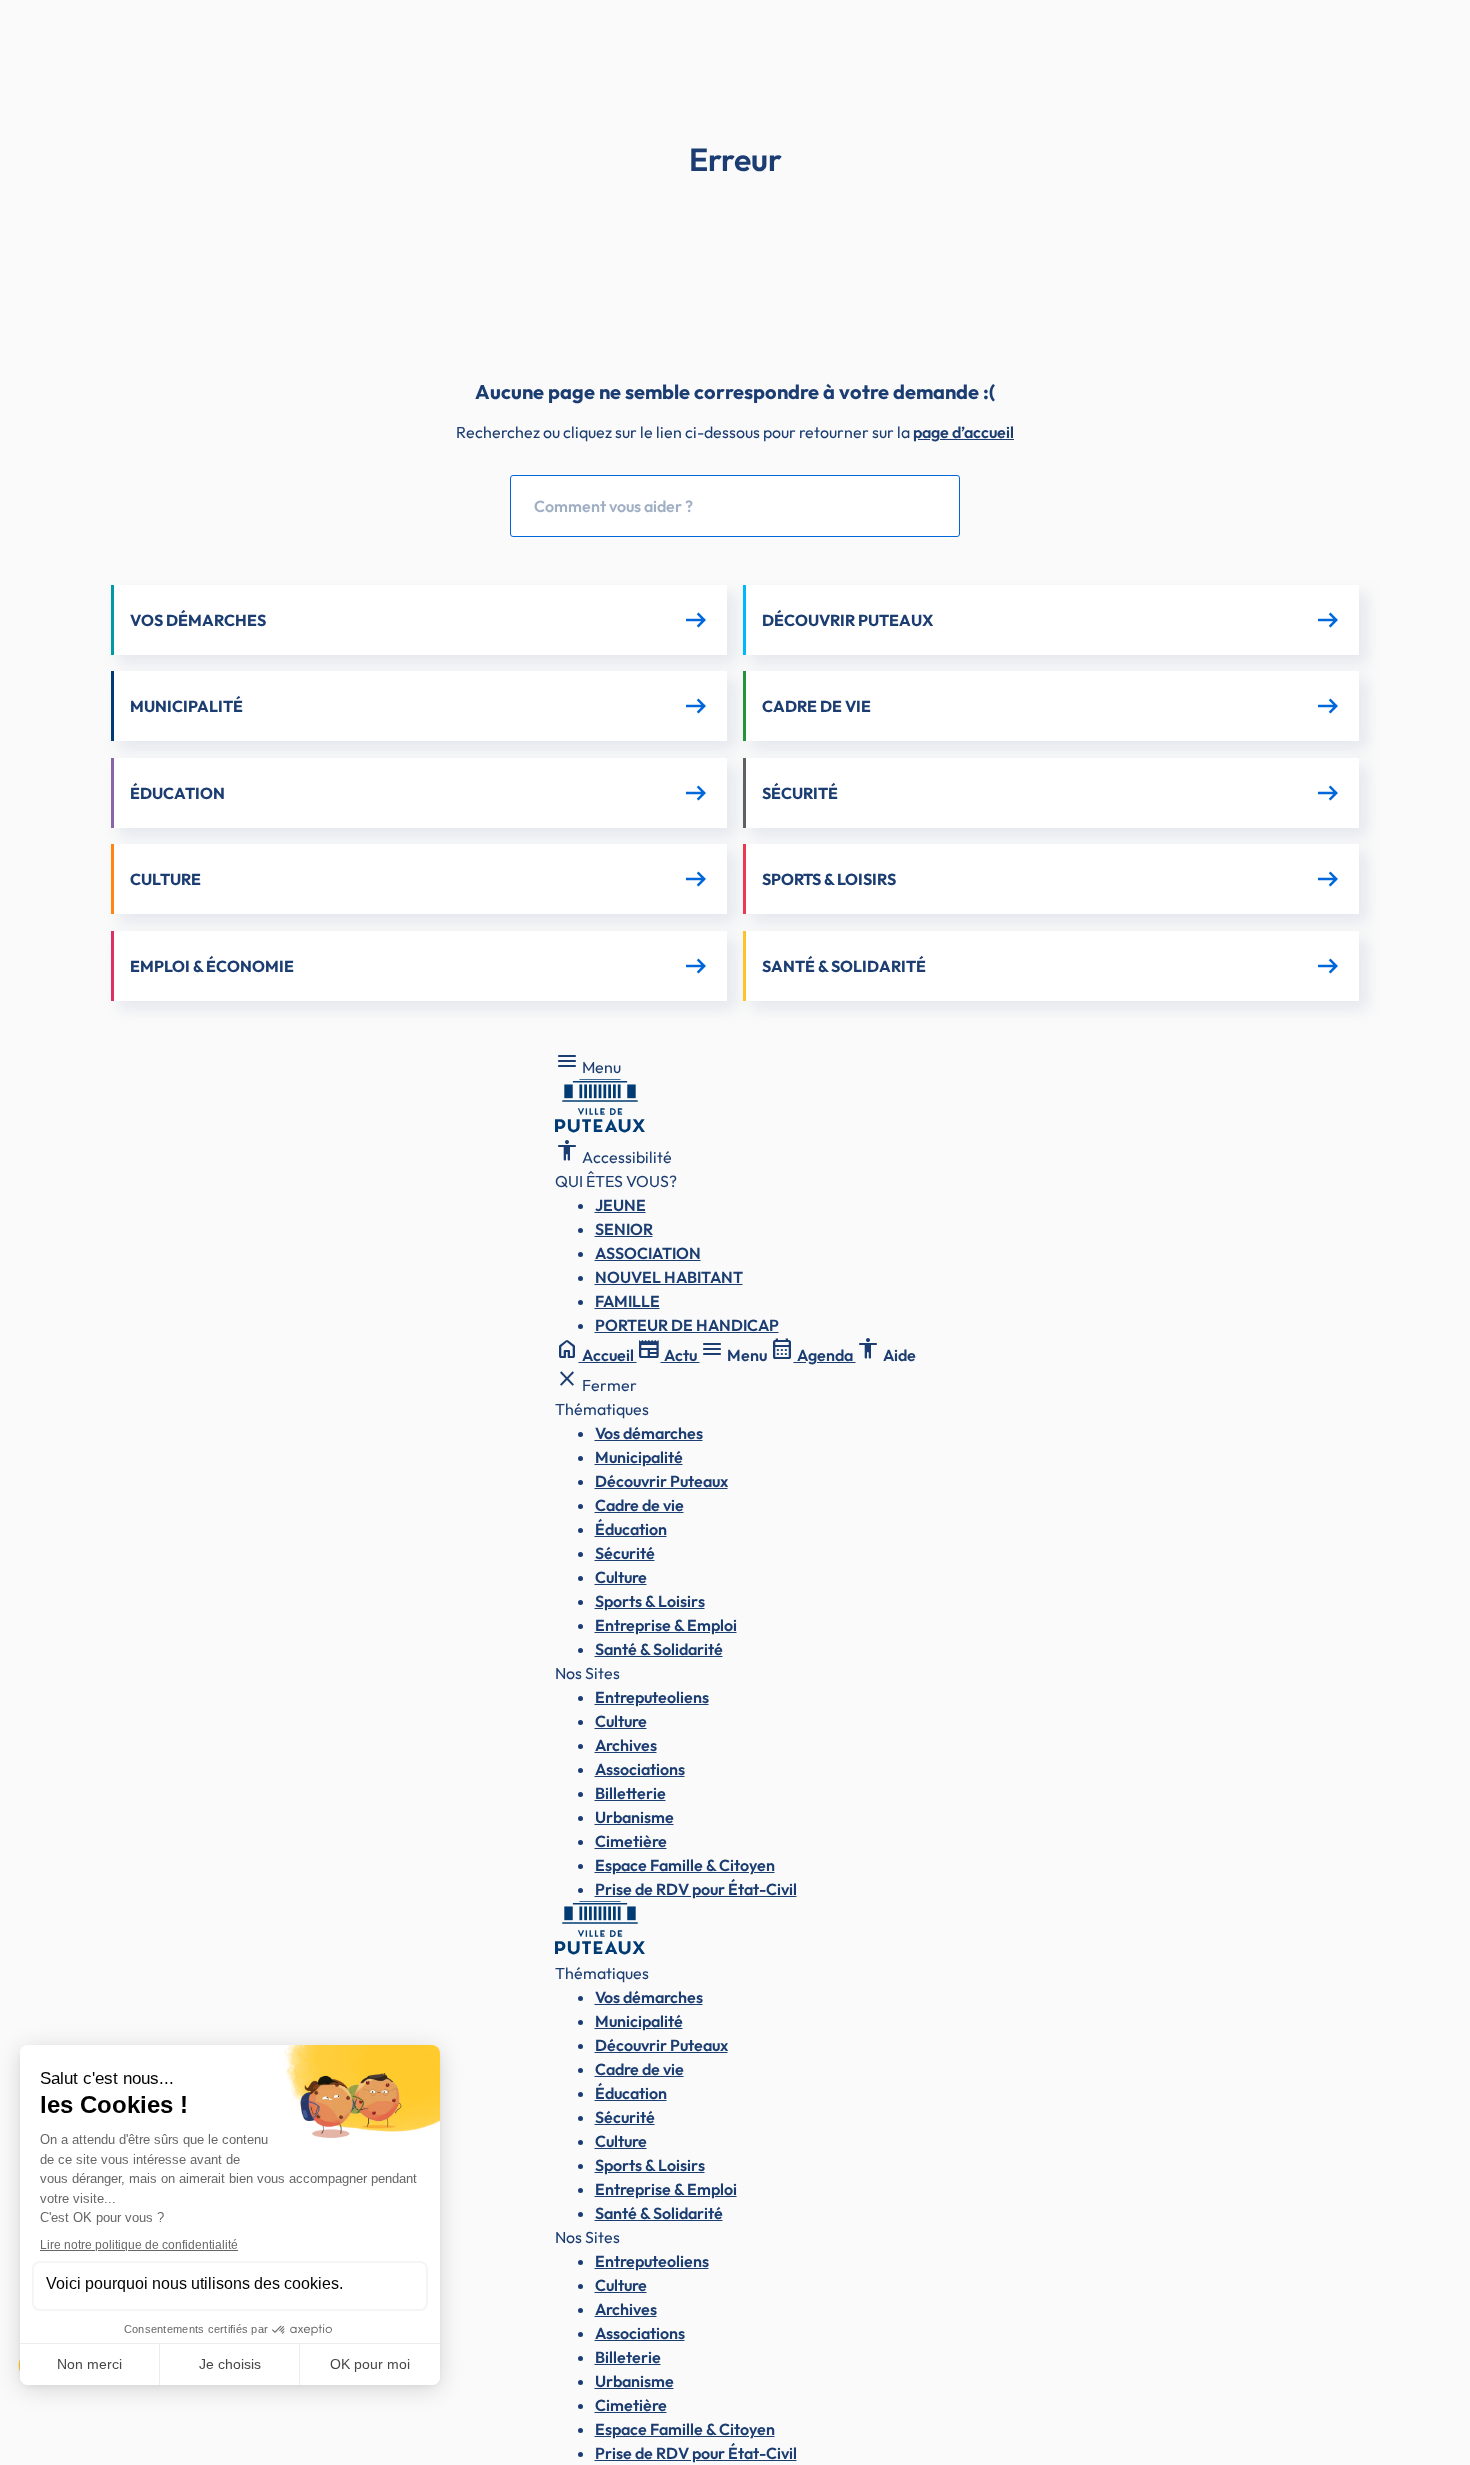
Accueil (596, 1355)
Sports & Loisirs (650, 1601)
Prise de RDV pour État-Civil (696, 1889)
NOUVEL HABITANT (669, 1277)
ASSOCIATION (648, 1253)
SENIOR (624, 1229)
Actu (668, 1355)
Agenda (813, 1355)
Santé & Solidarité (659, 1649)
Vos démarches (649, 1433)
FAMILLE (627, 1301)
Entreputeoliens (652, 1697)
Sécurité (625, 1553)
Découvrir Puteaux (661, 1481)
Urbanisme (634, 1817)
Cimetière (631, 1841)
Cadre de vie (639, 1505)
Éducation (631, 1529)
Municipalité (639, 1457)
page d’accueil (963, 432)
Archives (626, 1745)
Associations (640, 1769)
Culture (621, 1577)
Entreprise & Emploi (666, 1625)
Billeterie (628, 2357)
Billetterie (630, 1793)
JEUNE (620, 1205)
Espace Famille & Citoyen (685, 1865)
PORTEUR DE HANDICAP (687, 1325)
